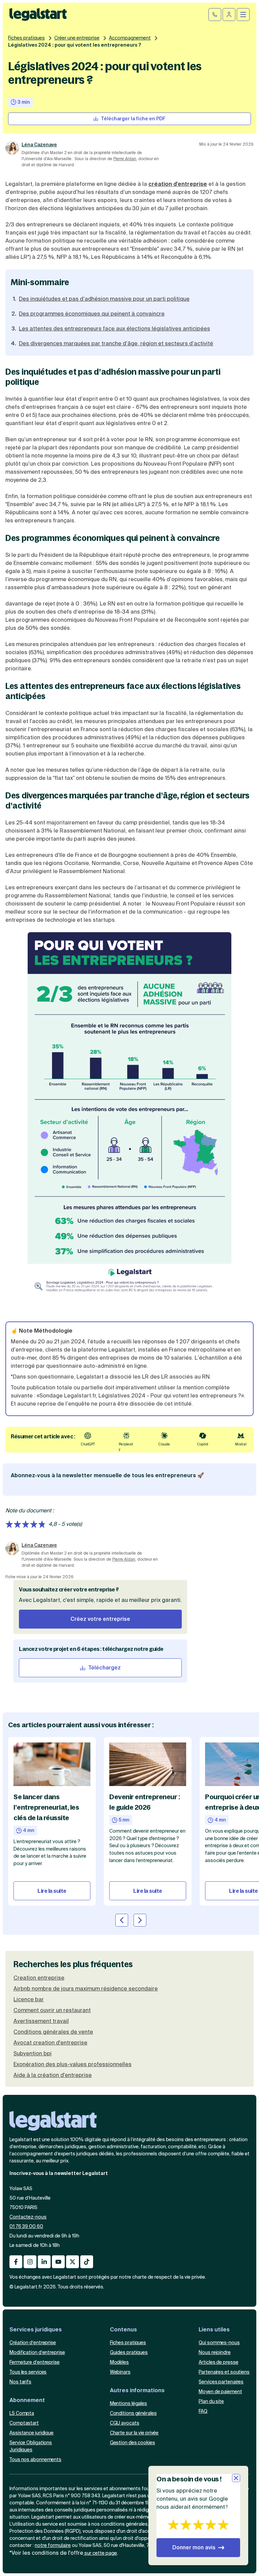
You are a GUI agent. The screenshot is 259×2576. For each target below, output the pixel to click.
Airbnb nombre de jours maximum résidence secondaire (86, 1989)
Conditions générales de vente (53, 2032)
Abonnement (27, 2400)
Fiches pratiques (26, 38)
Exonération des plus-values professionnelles (73, 2064)
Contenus (123, 2330)
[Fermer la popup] (236, 2478)
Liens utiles (214, 2330)
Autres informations (137, 2390)
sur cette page (100, 2553)
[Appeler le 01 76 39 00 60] (215, 15)
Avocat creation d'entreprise (50, 2043)
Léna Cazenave (39, 145)
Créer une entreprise (77, 38)
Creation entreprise (39, 1978)
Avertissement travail (41, 2021)
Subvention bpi (33, 2054)
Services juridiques (36, 2330)
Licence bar (29, 2000)
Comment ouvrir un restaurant (52, 2010)
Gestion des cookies (133, 2443)
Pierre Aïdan (125, 159)
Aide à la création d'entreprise (53, 2075)
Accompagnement (130, 38)
